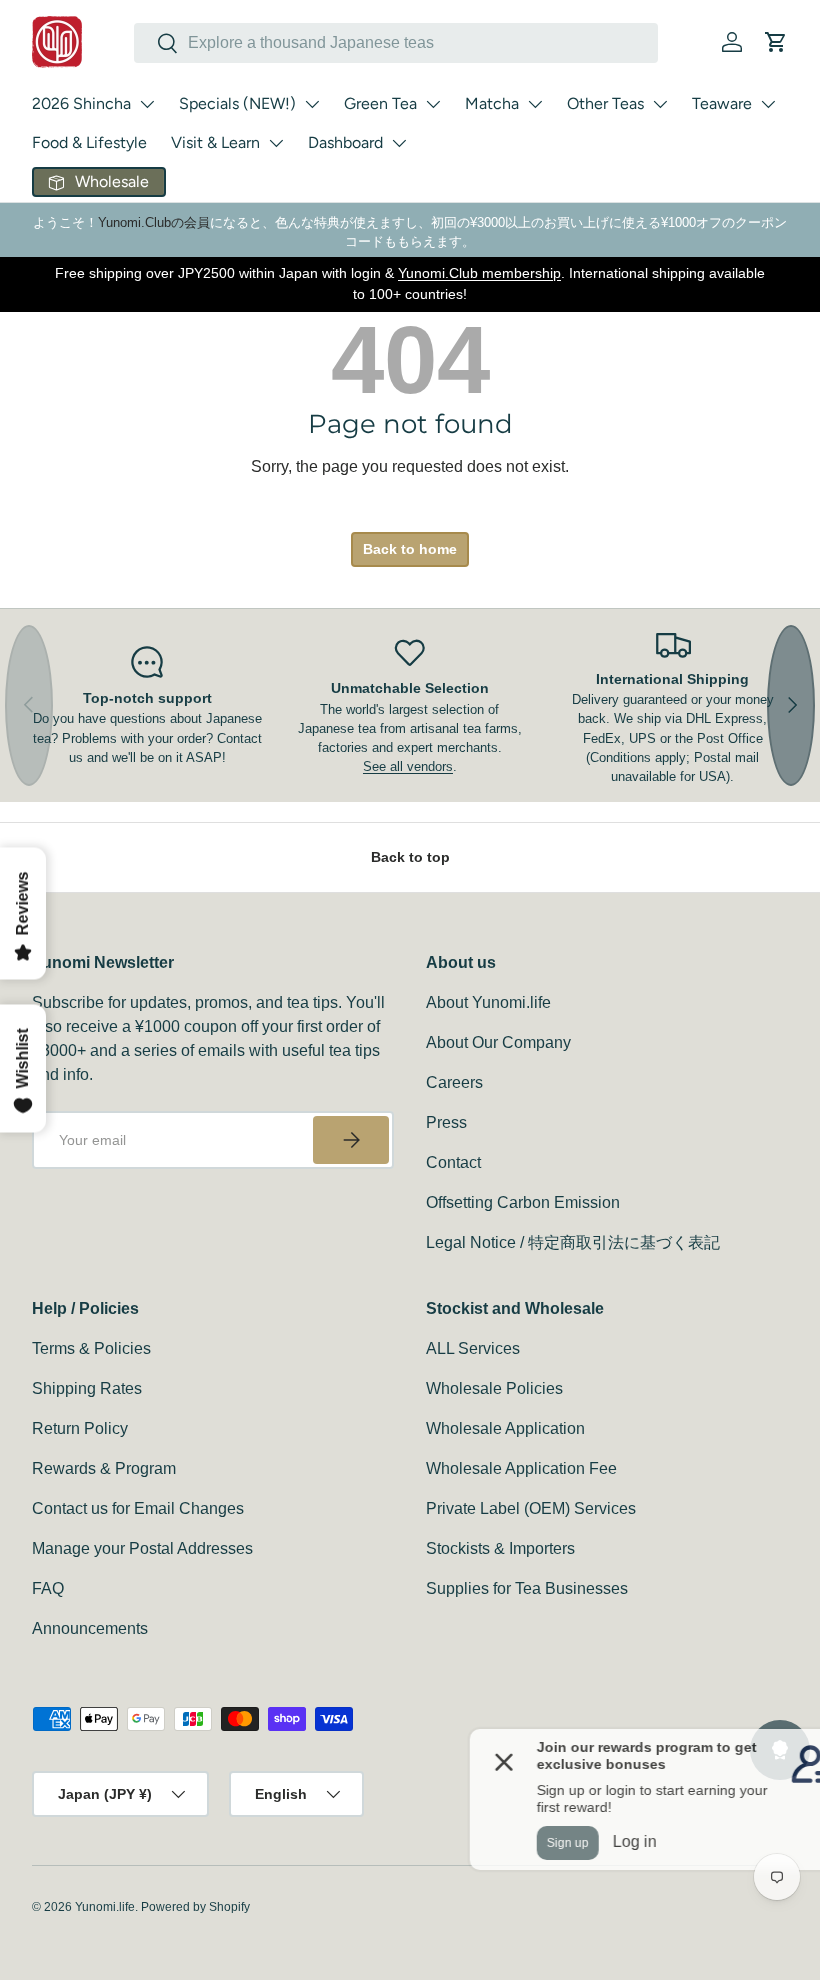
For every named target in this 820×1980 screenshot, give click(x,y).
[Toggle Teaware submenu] (768, 104)
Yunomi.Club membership (479, 273)
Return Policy (80, 1428)
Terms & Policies (91, 1348)
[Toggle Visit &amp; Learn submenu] (276, 143)
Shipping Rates (87, 1388)
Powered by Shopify (195, 1907)
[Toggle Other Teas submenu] (660, 104)
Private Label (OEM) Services (531, 1508)
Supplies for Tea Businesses (527, 1588)
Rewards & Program (104, 1468)
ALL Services (473, 1348)
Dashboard (345, 142)
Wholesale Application (505, 1428)
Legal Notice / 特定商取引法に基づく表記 (573, 1242)
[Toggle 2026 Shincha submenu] (147, 104)
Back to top (410, 857)
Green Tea (380, 103)
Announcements (90, 1628)
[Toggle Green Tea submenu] (433, 104)
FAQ (48, 1588)
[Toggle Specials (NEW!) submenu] (312, 104)
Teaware (722, 103)
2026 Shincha (81, 103)
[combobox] (396, 43)
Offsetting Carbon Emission (523, 1202)
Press (446, 1122)
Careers (454, 1082)
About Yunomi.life (488, 1002)
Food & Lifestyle (89, 142)
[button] (776, 42)
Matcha (492, 103)
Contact (453, 1162)
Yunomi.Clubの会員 (154, 222)
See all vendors (408, 766)
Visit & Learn (215, 142)
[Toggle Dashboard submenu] (399, 143)
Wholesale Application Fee (521, 1468)
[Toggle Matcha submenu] (535, 104)
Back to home (410, 549)
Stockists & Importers (500, 1548)
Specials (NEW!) (237, 103)
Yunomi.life (105, 1907)
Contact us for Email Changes (138, 1508)
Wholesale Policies (494, 1388)
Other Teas (605, 103)
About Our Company (498, 1042)
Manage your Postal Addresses (142, 1548)
